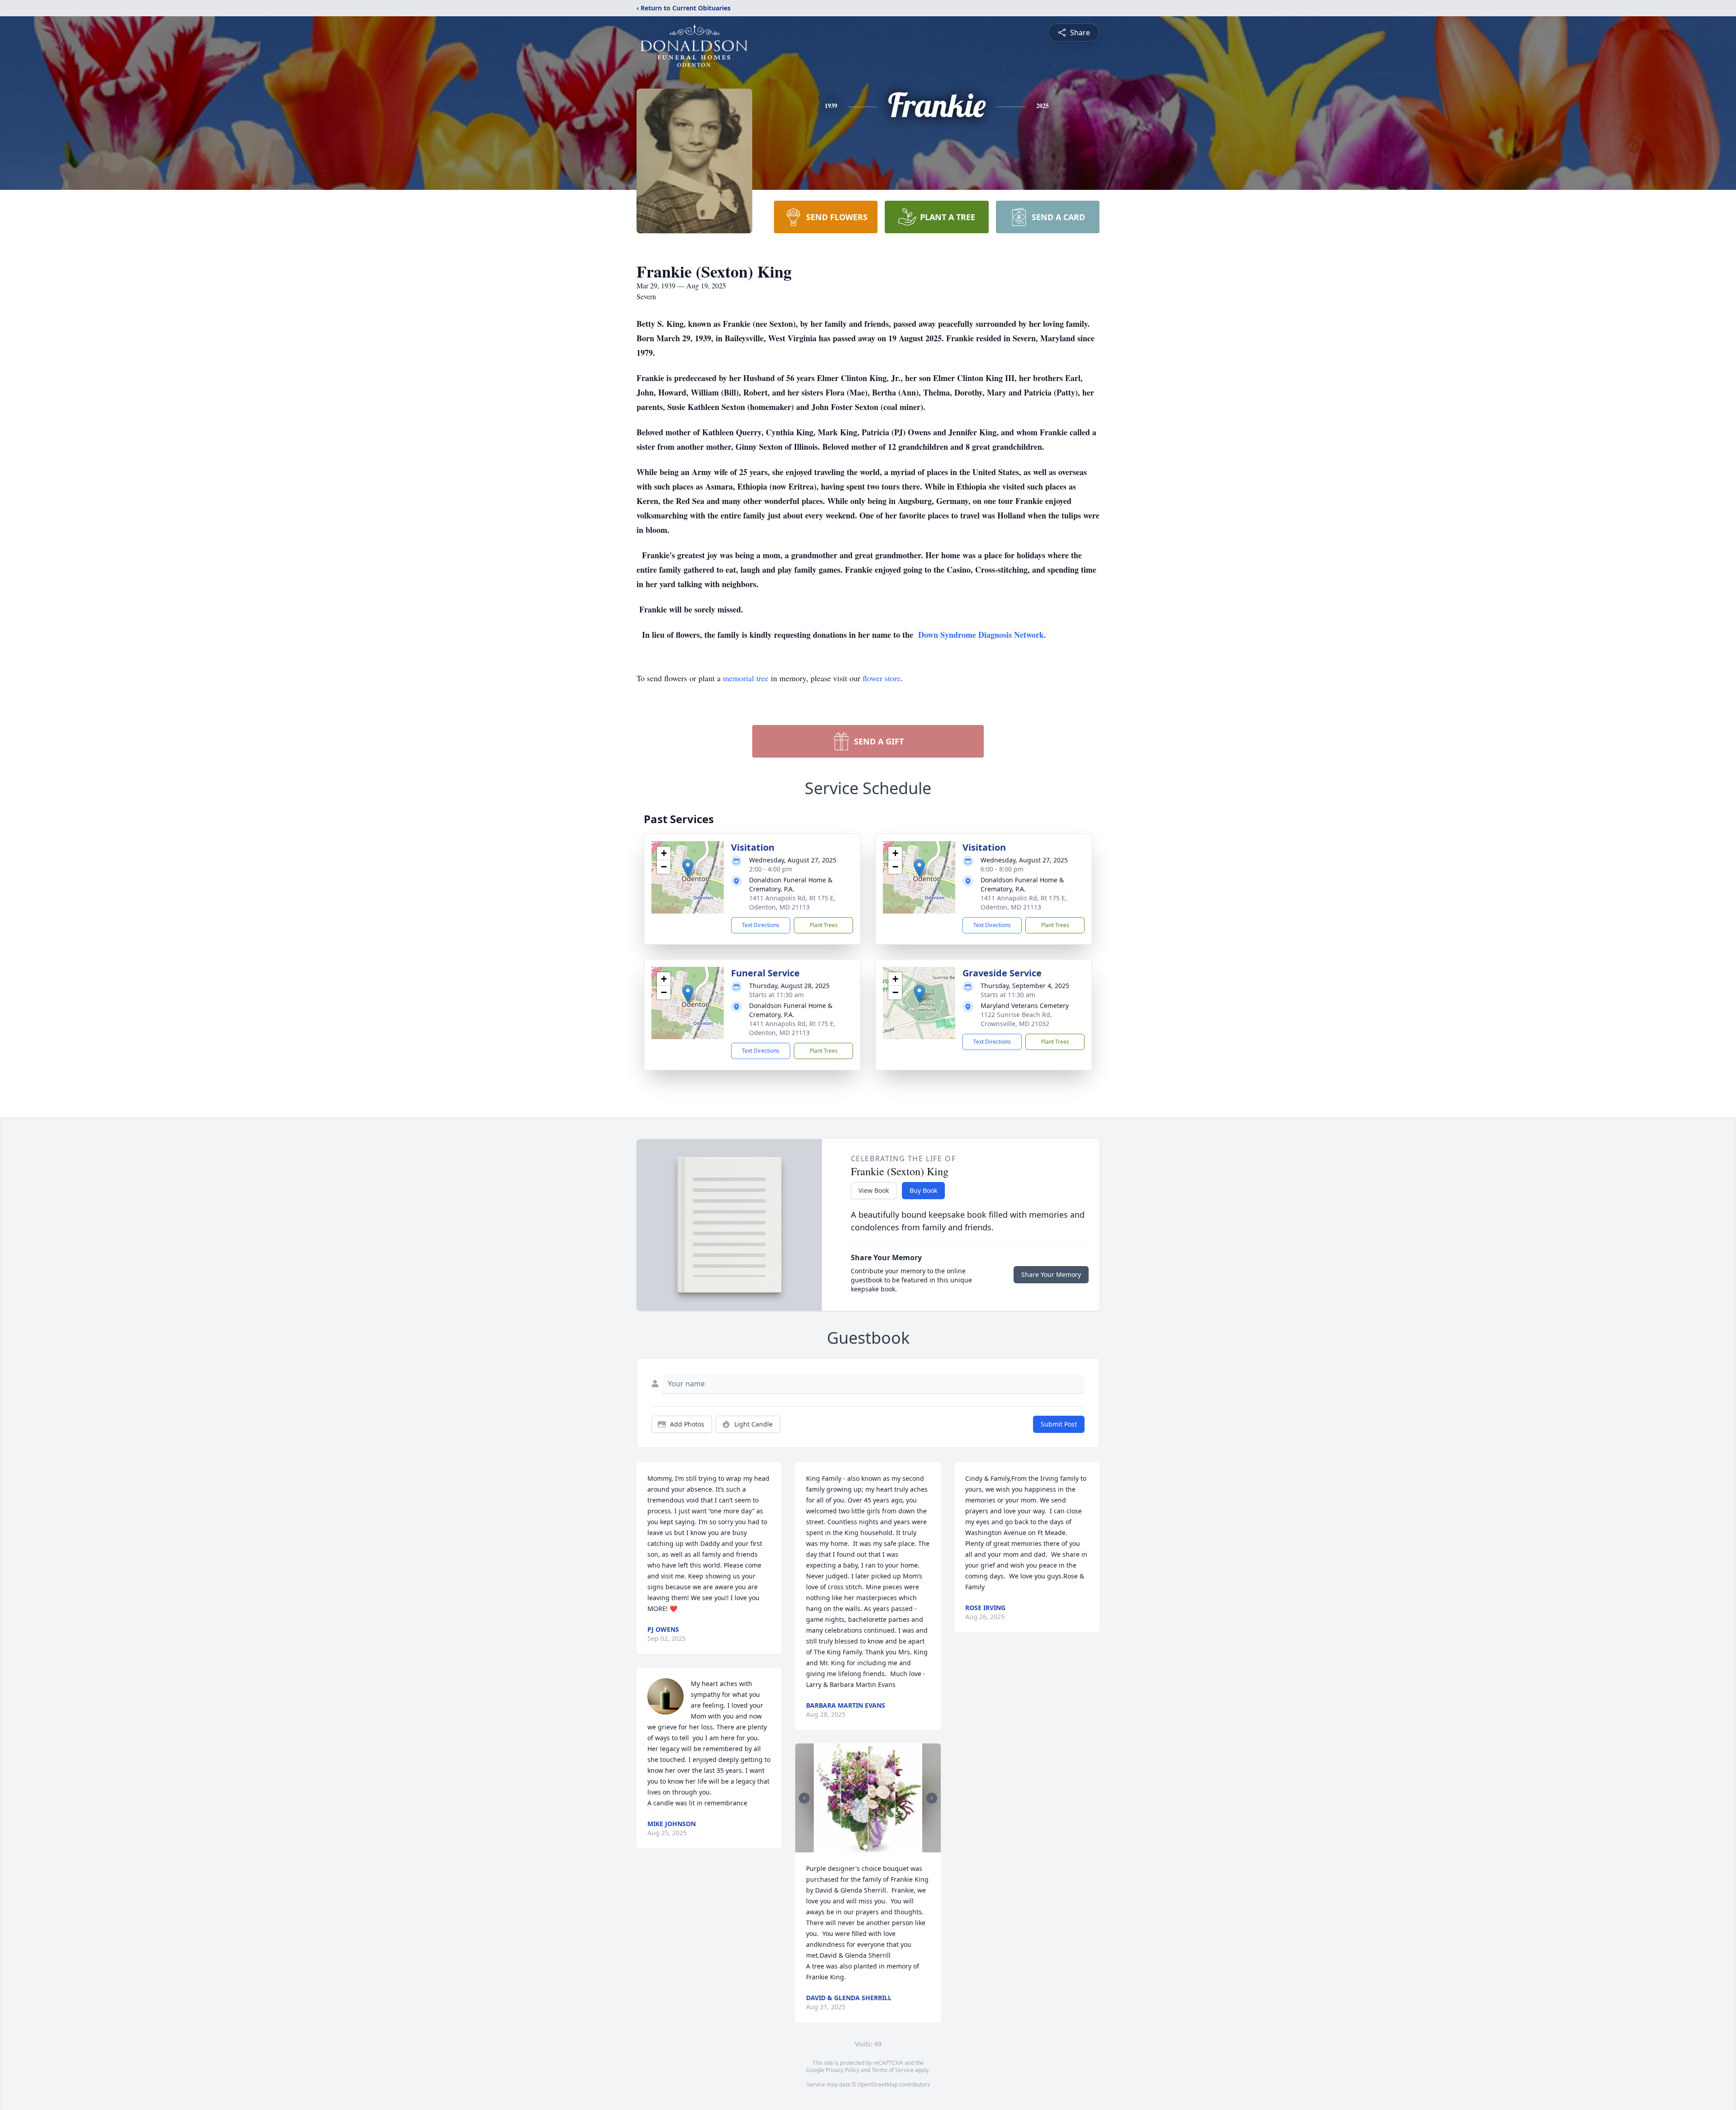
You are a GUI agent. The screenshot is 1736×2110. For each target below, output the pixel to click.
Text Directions (761, 925)
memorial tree (746, 678)
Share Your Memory (1051, 1274)
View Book (874, 1190)
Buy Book (923, 1190)
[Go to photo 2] (871, 1847)
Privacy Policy (842, 2070)
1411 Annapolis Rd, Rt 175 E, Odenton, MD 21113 (792, 902)
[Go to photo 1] (865, 1847)
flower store (882, 678)
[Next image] (932, 1798)
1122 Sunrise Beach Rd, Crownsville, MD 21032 (1016, 1019)
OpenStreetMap (878, 2084)
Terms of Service (893, 2070)
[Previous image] (804, 1798)
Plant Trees (824, 925)
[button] (688, 868)
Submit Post (1059, 1424)
